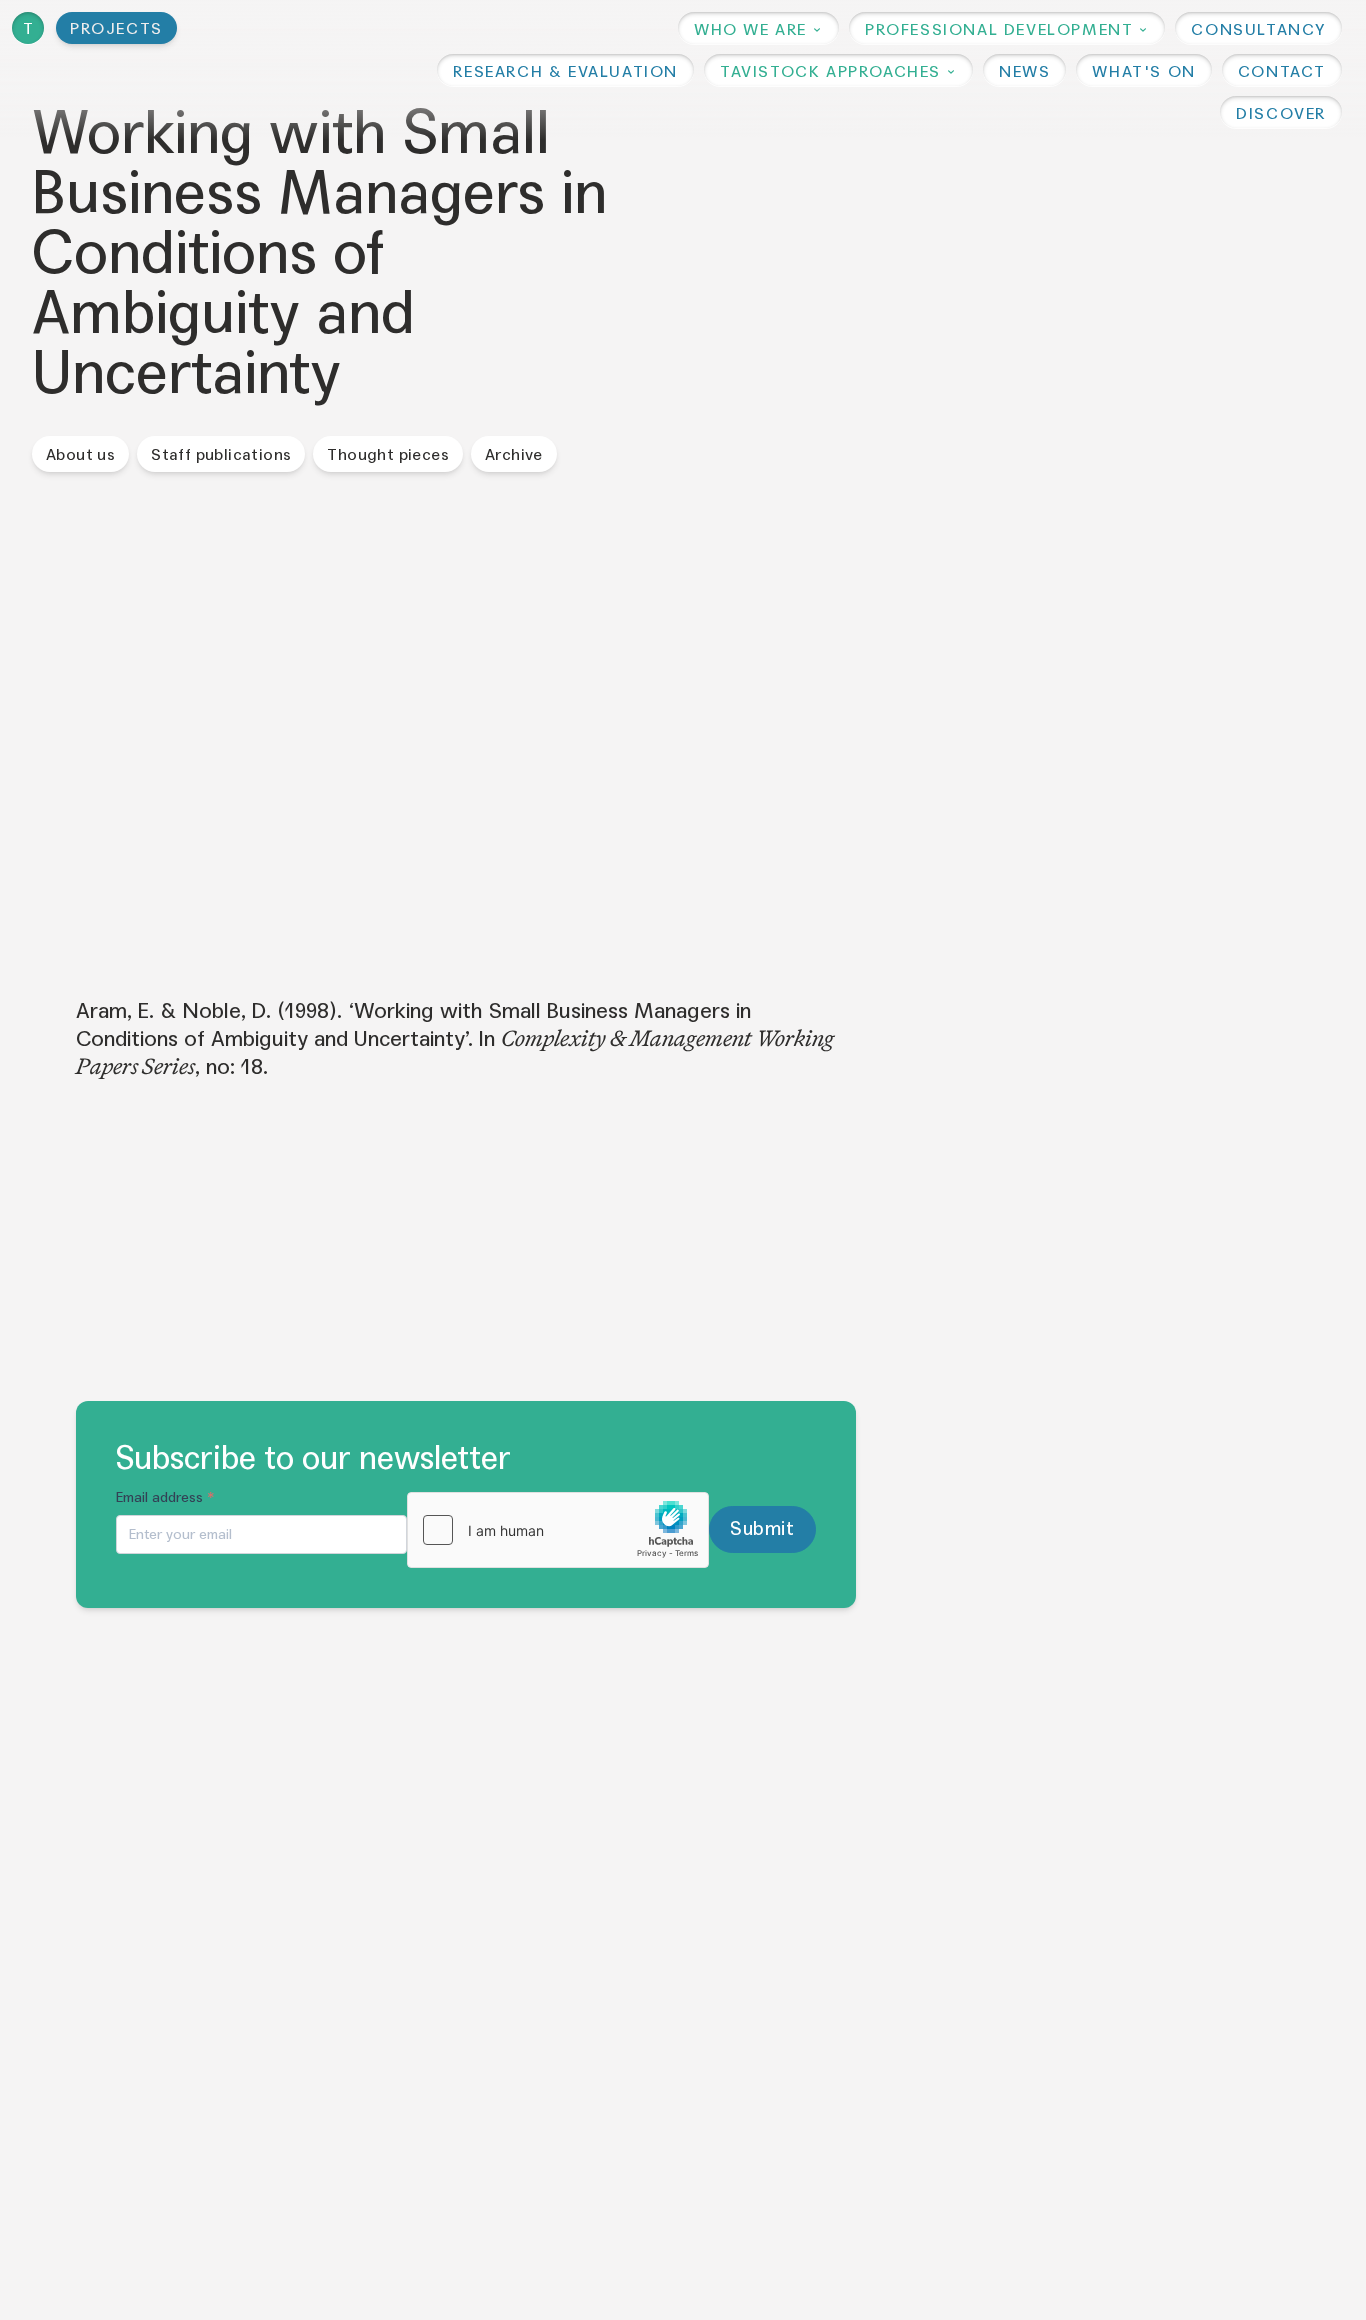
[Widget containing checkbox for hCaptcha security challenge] (558, 1530)
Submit (762, 1528)
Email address (165, 1497)
